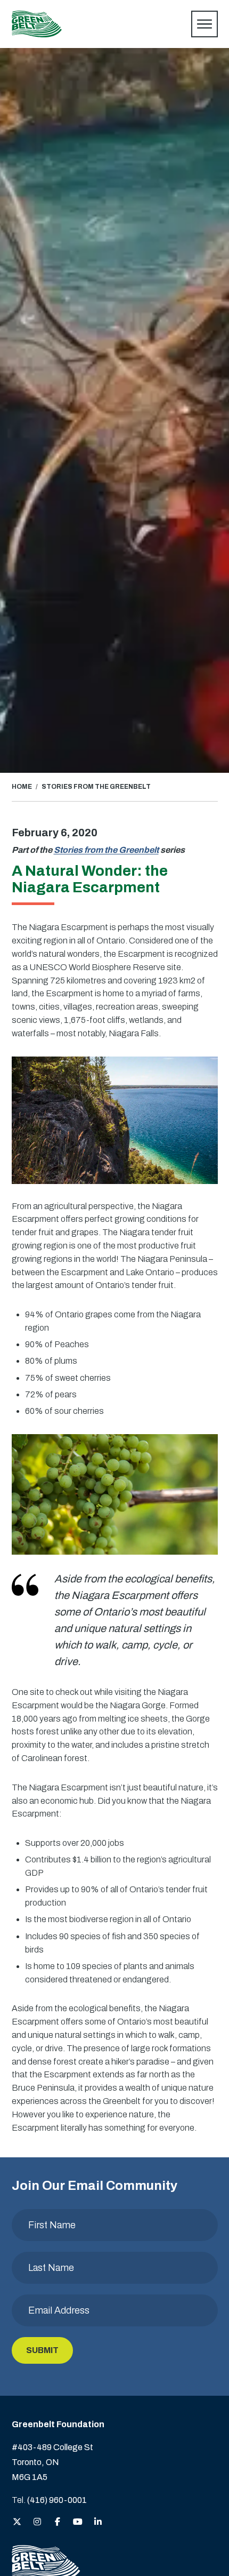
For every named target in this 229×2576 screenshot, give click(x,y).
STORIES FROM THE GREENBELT (96, 787)
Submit (42, 2350)
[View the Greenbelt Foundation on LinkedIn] (98, 2522)
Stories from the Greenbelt (106, 850)
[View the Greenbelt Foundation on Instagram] (37, 2522)
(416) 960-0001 (57, 2500)
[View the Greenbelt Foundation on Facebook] (58, 2522)
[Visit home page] (37, 24)
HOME (22, 787)
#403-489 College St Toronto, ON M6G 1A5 (52, 2462)
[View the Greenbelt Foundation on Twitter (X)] (17, 2522)
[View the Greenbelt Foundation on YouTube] (78, 2522)
